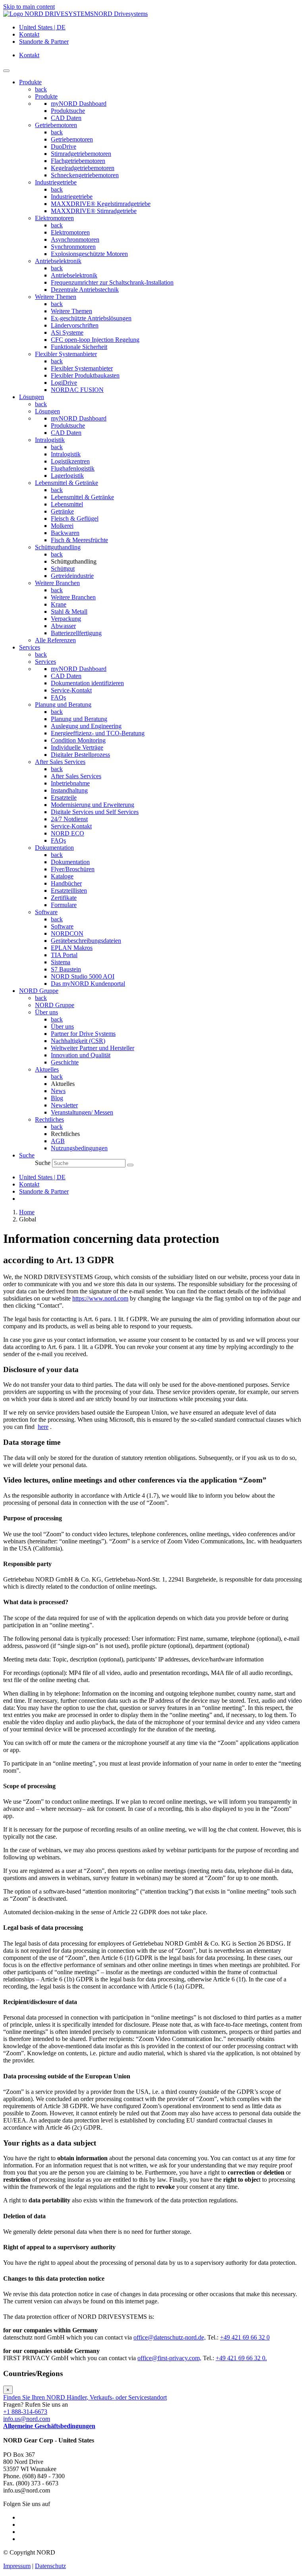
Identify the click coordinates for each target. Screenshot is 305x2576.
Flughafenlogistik (73, 468)
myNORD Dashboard (79, 104)
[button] (27, 1155)
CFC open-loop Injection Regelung (95, 340)
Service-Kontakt (71, 690)
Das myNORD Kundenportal (88, 984)
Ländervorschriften (75, 325)
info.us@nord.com (27, 2419)
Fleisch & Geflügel (75, 518)
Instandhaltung (69, 790)
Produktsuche (68, 111)
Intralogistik (50, 440)
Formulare (64, 905)
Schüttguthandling (58, 547)
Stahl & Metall (69, 612)
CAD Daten (66, 118)
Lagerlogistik (67, 476)
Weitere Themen (56, 297)
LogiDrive (64, 383)
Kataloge (62, 876)
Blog (57, 1098)
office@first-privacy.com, (169, 2358)
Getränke (62, 511)
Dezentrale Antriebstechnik (85, 290)
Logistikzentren (70, 461)
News (58, 1091)
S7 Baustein (66, 969)
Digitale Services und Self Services (95, 812)
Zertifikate (64, 898)
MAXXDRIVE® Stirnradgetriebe (94, 211)
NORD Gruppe (55, 1005)
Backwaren (65, 533)
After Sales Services (60, 762)
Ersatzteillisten (69, 891)
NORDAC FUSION (77, 390)
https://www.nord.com (100, 1298)
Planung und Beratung (63, 705)
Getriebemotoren (56, 125)
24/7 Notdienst (69, 819)
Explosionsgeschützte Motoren (89, 254)
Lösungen (47, 411)
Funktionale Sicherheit (79, 347)
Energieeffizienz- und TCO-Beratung (98, 733)
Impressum (17, 2566)
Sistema (61, 962)
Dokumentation (54, 848)
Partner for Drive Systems (83, 1034)
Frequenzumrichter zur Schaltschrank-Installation (112, 282)
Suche (43, 1163)
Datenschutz (50, 2566)
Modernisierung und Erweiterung (93, 805)
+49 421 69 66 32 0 (245, 2337)
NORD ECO (68, 833)
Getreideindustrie (72, 576)
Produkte (46, 96)
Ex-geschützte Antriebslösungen (91, 318)
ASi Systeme (67, 332)
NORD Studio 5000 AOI (83, 976)
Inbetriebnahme (70, 783)
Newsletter (64, 1105)
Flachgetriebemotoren (78, 161)
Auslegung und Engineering (86, 726)
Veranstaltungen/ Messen (82, 1112)
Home (27, 1212)
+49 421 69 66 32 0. (241, 2358)
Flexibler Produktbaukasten (85, 375)
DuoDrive (64, 146)
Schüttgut (63, 569)
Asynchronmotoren (75, 239)
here (43, 1427)
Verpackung (66, 619)
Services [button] (30, 647)
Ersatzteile (64, 798)
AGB (58, 1141)
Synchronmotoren (73, 247)
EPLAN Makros (72, 948)
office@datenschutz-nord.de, (170, 2337)
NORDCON (67, 933)
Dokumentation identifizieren (87, 683)
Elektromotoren (54, 218)
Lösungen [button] (32, 397)
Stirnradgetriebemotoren (81, 154)
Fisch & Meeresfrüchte (79, 540)
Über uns (46, 1012)
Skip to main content (29, 7)
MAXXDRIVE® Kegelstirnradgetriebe (101, 204)
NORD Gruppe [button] (39, 991)
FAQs (58, 697)
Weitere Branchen (57, 583)
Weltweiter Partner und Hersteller (93, 1048)
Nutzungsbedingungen (79, 1148)
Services (45, 662)
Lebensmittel (67, 504)
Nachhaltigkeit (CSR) (78, 1041)
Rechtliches (49, 1119)
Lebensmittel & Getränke (67, 483)
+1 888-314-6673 (25, 2412)
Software (46, 912)
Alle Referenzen (55, 640)
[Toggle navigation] (6, 71)
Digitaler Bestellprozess (80, 755)
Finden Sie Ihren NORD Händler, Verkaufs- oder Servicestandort (85, 2397)
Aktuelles (47, 1069)
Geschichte (65, 1062)
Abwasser (63, 626)
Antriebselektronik (58, 261)
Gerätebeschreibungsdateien (86, 941)
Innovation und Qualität (81, 1055)
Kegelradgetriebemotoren (83, 168)
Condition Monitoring (78, 740)
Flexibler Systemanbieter (66, 354)
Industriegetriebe (56, 182)
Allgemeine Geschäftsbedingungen (49, 2426)
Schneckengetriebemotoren (85, 175)
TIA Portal (64, 955)
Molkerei (62, 526)
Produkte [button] (30, 82)
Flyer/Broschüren (73, 869)
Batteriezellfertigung (76, 633)
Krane (59, 604)
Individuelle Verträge (77, 747)
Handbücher (66, 883)
